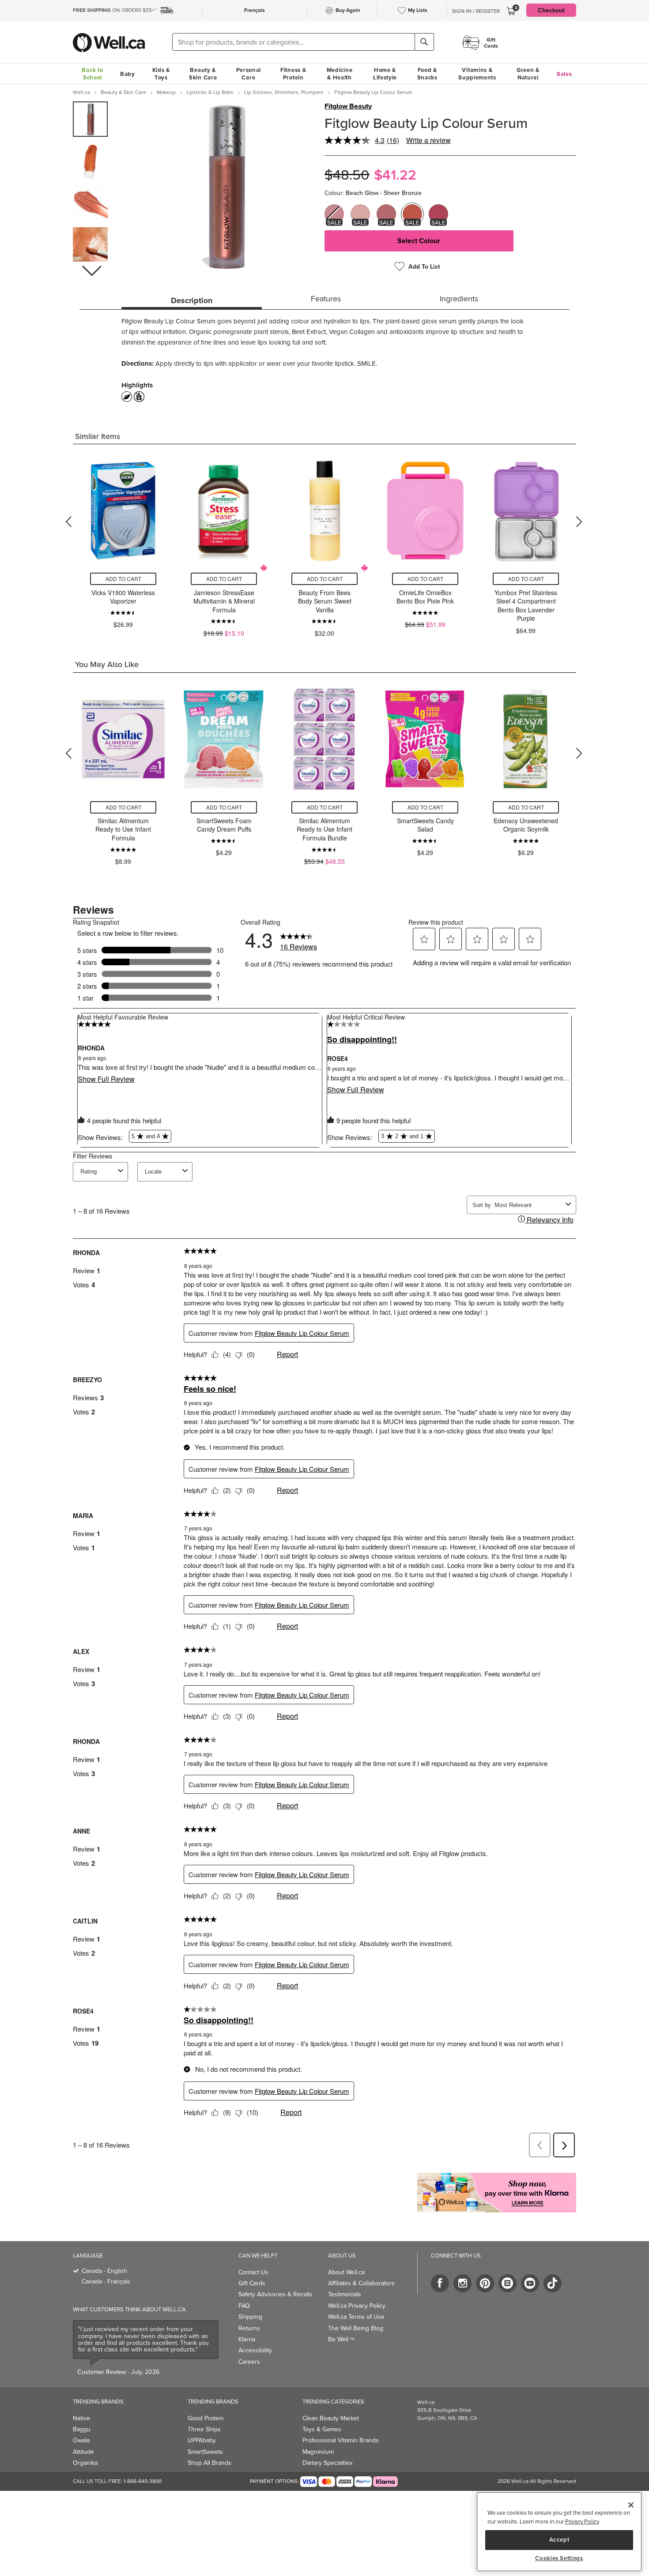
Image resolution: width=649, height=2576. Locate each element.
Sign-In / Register (476, 11)
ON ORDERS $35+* (115, 10)
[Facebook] (440, 2283)
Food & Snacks (427, 74)
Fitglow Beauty (348, 106)
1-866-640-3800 (143, 2481)
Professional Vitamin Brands (341, 2440)
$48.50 (347, 174)
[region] (559, 2532)
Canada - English (104, 2271)
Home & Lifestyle (385, 74)
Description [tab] (192, 300)
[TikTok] (553, 2283)
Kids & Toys (161, 74)
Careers (249, 2362)
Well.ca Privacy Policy (357, 2306)
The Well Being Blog (356, 2328)
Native (81, 2418)
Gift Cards (252, 2283)
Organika (85, 2463)
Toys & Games (322, 2429)
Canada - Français (106, 2281)
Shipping (250, 2317)
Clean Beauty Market (331, 2418)
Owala (81, 2440)
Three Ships (204, 2429)
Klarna (247, 2339)
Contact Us (253, 2272)
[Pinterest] (485, 2283)
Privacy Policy (582, 2521)
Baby (128, 74)
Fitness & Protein (293, 74)
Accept (559, 2540)
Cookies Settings (559, 2558)
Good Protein (206, 2418)
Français (255, 10)
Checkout (551, 10)
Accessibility (255, 2350)
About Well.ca (346, 2272)
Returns (249, 2328)
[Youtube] (530, 2283)
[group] (90, 119)
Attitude (83, 2452)
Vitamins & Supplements (477, 74)
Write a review (428, 140)
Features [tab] (326, 298)
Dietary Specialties (328, 2463)
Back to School (92, 74)
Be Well (341, 2339)
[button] (91, 271)
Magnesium (318, 2452)
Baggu (82, 2429)
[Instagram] (462, 2283)
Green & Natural (528, 74)
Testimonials (345, 2294)
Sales (564, 74)
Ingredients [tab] (459, 298)
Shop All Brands (209, 2463)
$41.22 (395, 174)
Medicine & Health (340, 74)
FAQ (244, 2306)
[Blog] (508, 2283)
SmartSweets (205, 2452)
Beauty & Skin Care (203, 74)
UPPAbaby (202, 2440)
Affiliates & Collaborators (361, 2283)
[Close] (631, 2505)
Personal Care (249, 74)
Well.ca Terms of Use (356, 2317)
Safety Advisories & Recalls (275, 2294)
